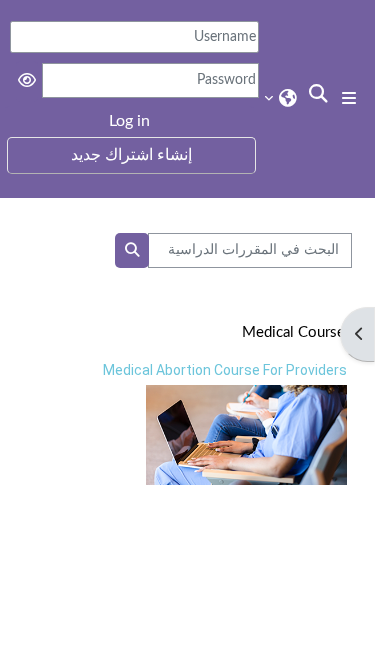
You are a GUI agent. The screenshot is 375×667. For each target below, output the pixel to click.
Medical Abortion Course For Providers (225, 370)
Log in (129, 121)
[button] (316, 95)
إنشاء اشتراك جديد (131, 155)
